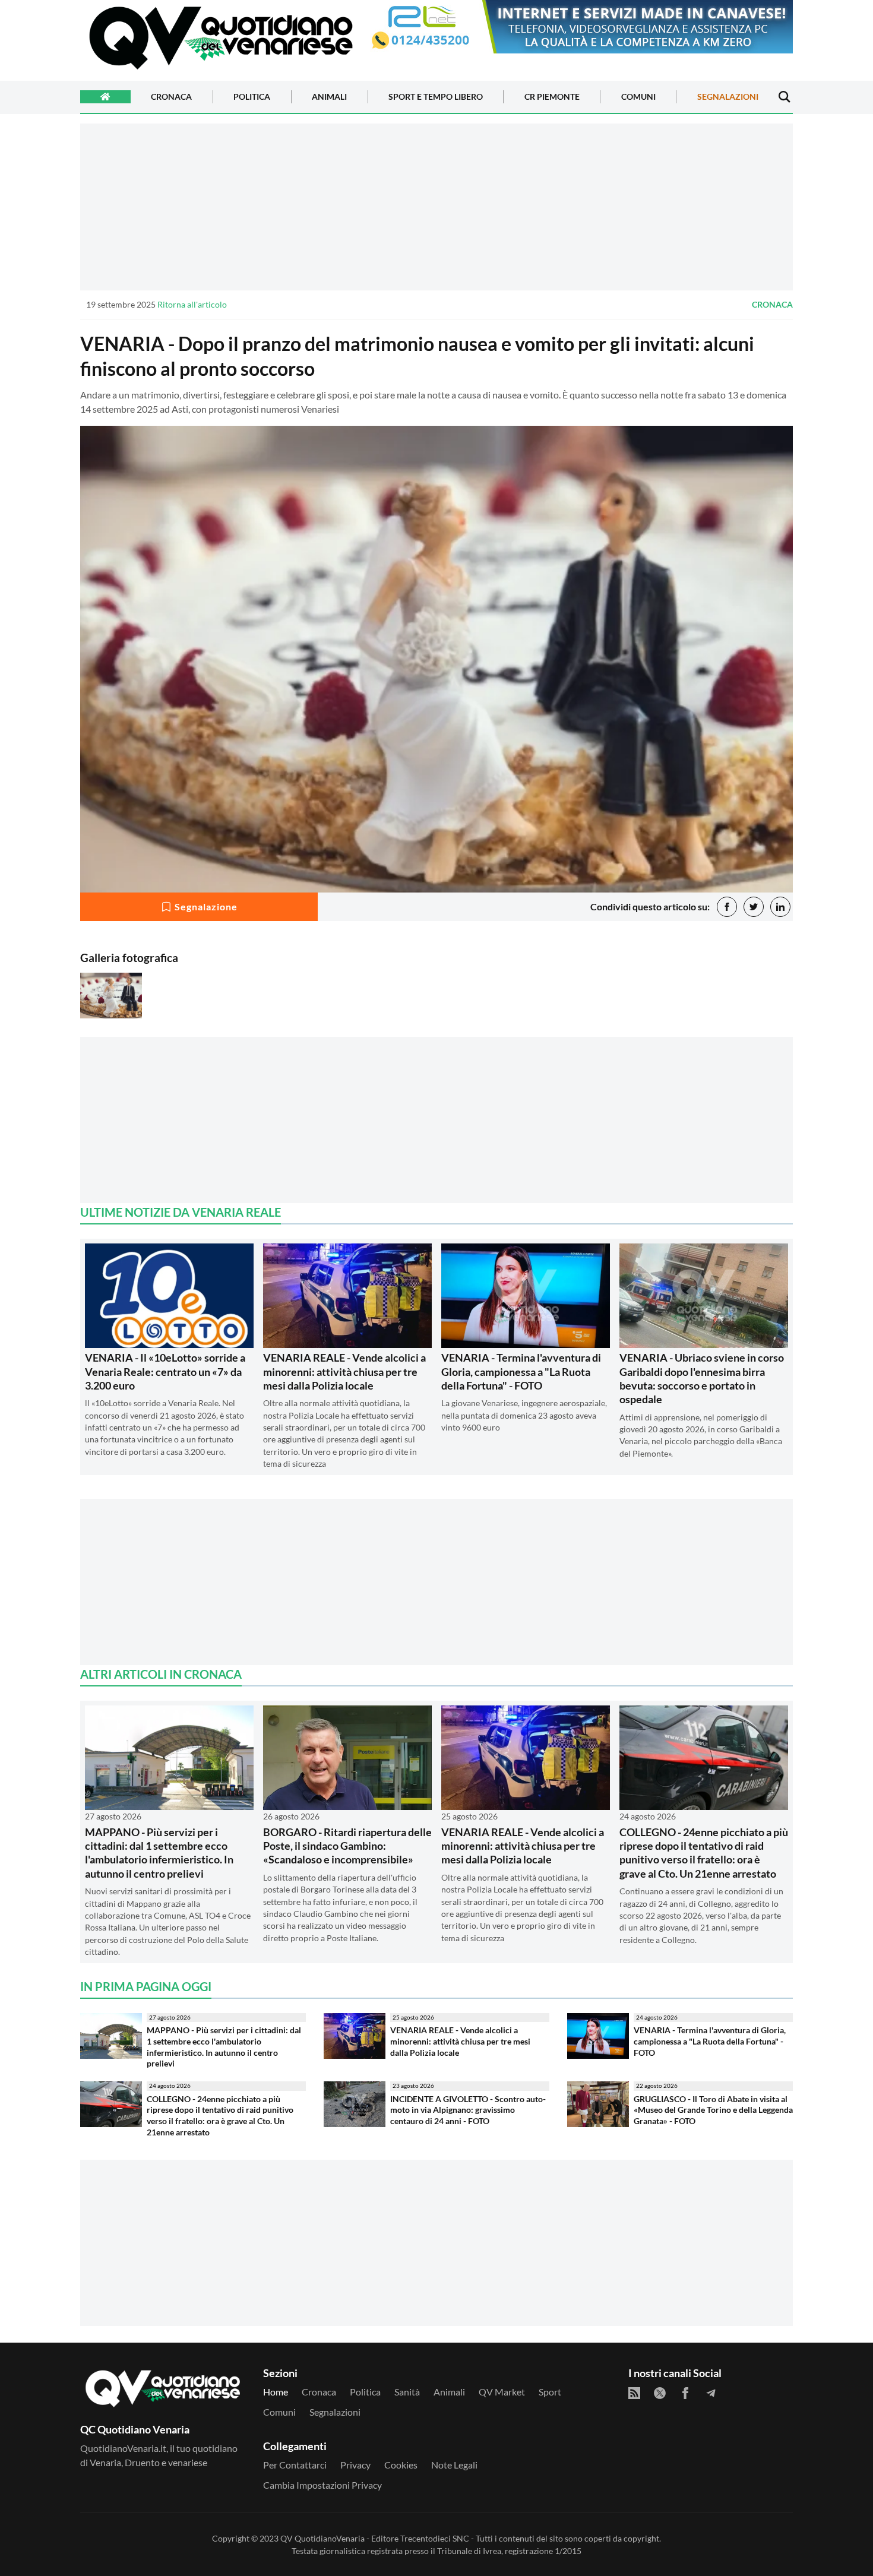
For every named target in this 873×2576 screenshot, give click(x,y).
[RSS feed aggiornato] (634, 2393)
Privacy (355, 2465)
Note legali (454, 2465)
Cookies (401, 2465)
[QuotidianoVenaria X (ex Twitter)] (660, 2393)
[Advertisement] (436, 207)
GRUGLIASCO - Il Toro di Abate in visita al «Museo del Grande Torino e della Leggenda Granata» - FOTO (713, 2110)
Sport (550, 2392)
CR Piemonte (552, 97)
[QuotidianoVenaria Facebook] (685, 2393)
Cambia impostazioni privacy (322, 2485)
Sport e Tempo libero (436, 97)
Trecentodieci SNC (435, 2538)
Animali (329, 97)
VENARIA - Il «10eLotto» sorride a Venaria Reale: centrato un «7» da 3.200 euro (165, 1371)
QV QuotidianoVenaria (322, 2538)
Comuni (638, 97)
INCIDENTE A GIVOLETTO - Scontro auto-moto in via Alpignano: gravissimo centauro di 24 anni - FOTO (468, 2110)
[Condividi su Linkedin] (780, 907)
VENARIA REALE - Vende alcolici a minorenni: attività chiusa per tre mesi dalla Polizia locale (344, 1371)
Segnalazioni (728, 97)
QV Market (502, 2392)
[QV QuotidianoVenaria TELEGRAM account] (711, 2393)
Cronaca (171, 97)
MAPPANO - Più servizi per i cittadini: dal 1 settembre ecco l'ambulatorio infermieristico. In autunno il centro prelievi (159, 1853)
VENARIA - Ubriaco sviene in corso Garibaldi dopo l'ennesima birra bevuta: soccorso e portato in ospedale (702, 1378)
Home (276, 2392)
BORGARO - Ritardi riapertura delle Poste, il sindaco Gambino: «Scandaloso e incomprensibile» (347, 1846)
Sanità (407, 2392)
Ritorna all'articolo (192, 304)
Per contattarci (295, 2465)
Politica (252, 97)
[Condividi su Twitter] (754, 907)
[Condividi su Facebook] (727, 907)
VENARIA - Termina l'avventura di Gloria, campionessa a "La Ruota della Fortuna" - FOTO (521, 1371)
